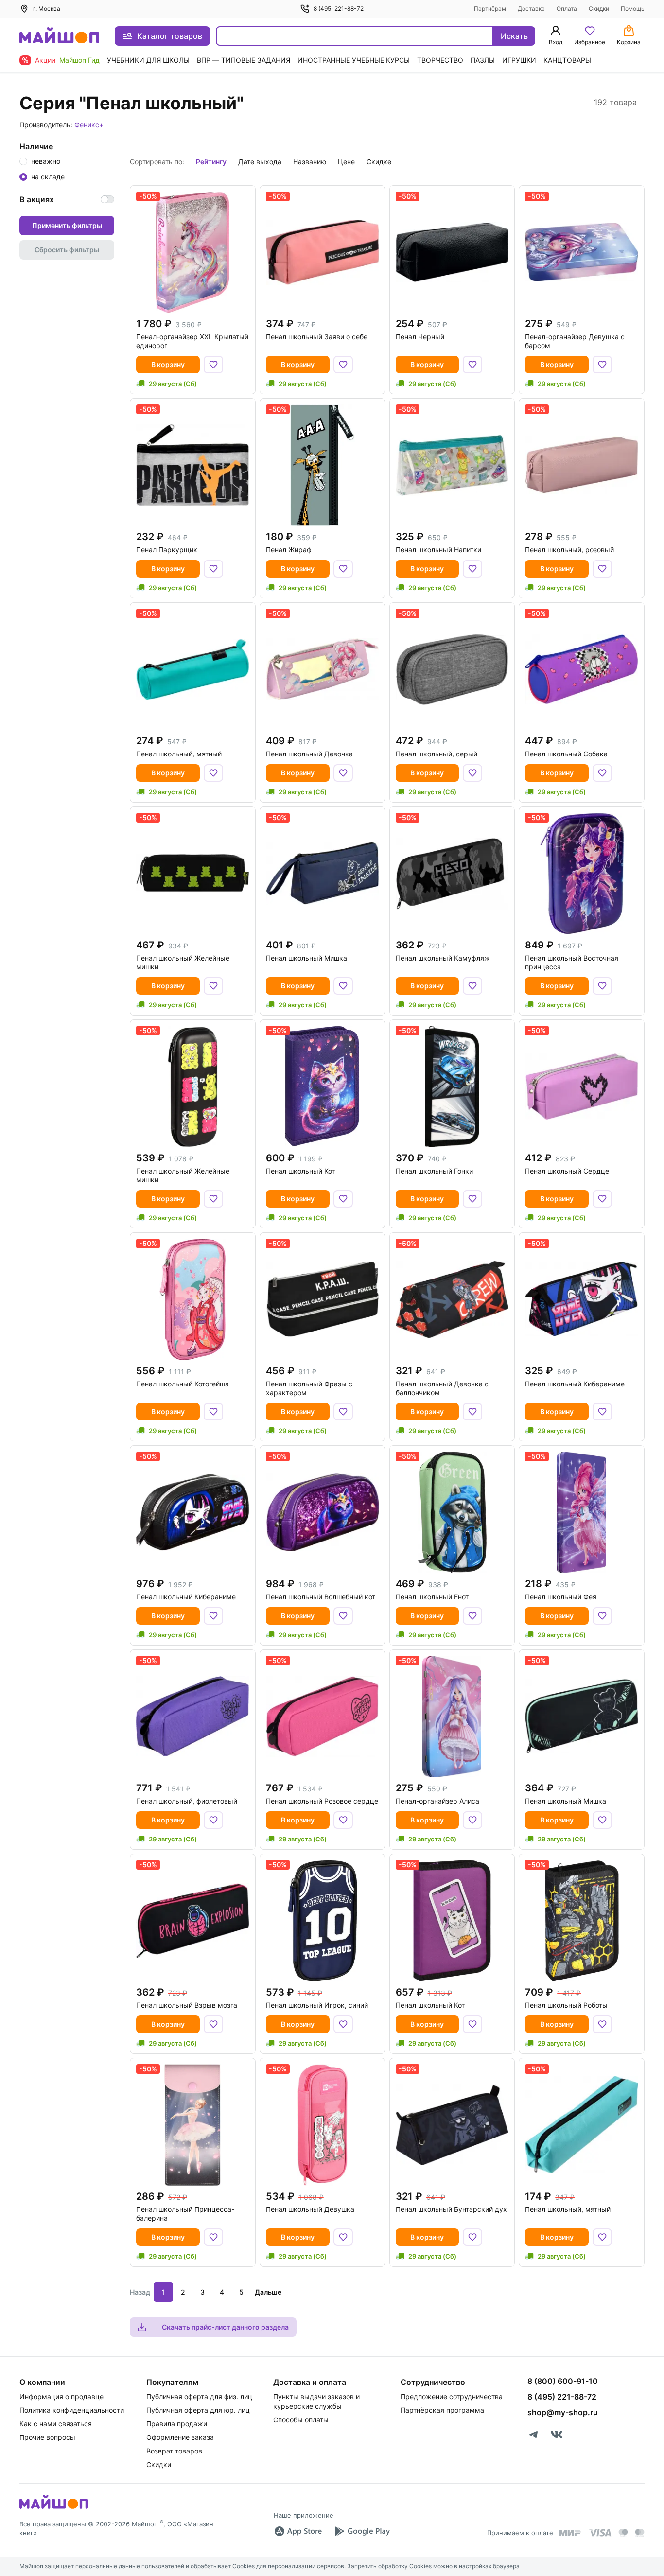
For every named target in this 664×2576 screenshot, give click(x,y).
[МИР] (570, 2533)
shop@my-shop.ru (563, 2412)
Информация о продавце (61, 2396)
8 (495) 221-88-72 (339, 9)
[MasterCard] (623, 2533)
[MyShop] (54, 2508)
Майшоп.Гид (79, 60)
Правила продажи (177, 2424)
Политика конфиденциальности (72, 2410)
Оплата (567, 9)
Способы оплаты (301, 2420)
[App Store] (298, 2531)
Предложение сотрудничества (452, 2396)
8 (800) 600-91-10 (563, 2381)
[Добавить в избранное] (213, 365)
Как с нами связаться (56, 2424)
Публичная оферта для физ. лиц (199, 2396)
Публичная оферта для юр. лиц (198, 2410)
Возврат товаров (174, 2451)
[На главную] (59, 36)
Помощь (633, 9)
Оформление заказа (180, 2437)
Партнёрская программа (442, 2410)
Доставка (531, 9)
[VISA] (600, 2533)
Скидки (599, 9)
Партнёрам (490, 9)
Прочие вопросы (47, 2437)
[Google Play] (362, 2531)
